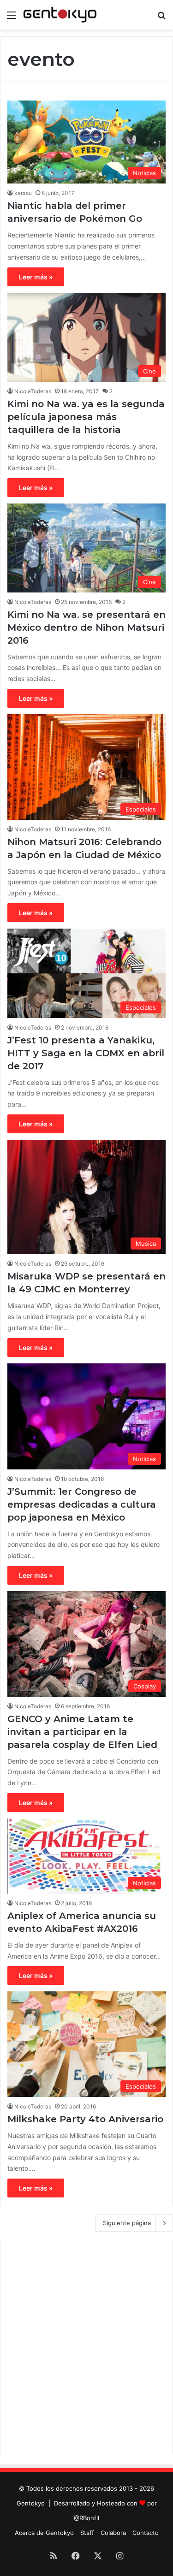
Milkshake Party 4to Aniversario (85, 2119)
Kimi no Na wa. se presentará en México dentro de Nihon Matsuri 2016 (86, 628)
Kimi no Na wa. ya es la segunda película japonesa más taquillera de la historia (86, 417)
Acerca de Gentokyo (44, 2533)
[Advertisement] (86, 2347)
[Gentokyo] (60, 15)
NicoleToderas (33, 391)
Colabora (113, 2533)
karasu (23, 193)
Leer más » (36, 277)
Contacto (146, 2533)
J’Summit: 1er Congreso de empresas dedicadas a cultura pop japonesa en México (82, 1504)
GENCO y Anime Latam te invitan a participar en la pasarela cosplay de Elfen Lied (82, 1732)
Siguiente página (127, 2223)
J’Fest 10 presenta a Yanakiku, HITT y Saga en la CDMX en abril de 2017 (86, 1053)
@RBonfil (86, 2518)
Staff (87, 2533)
